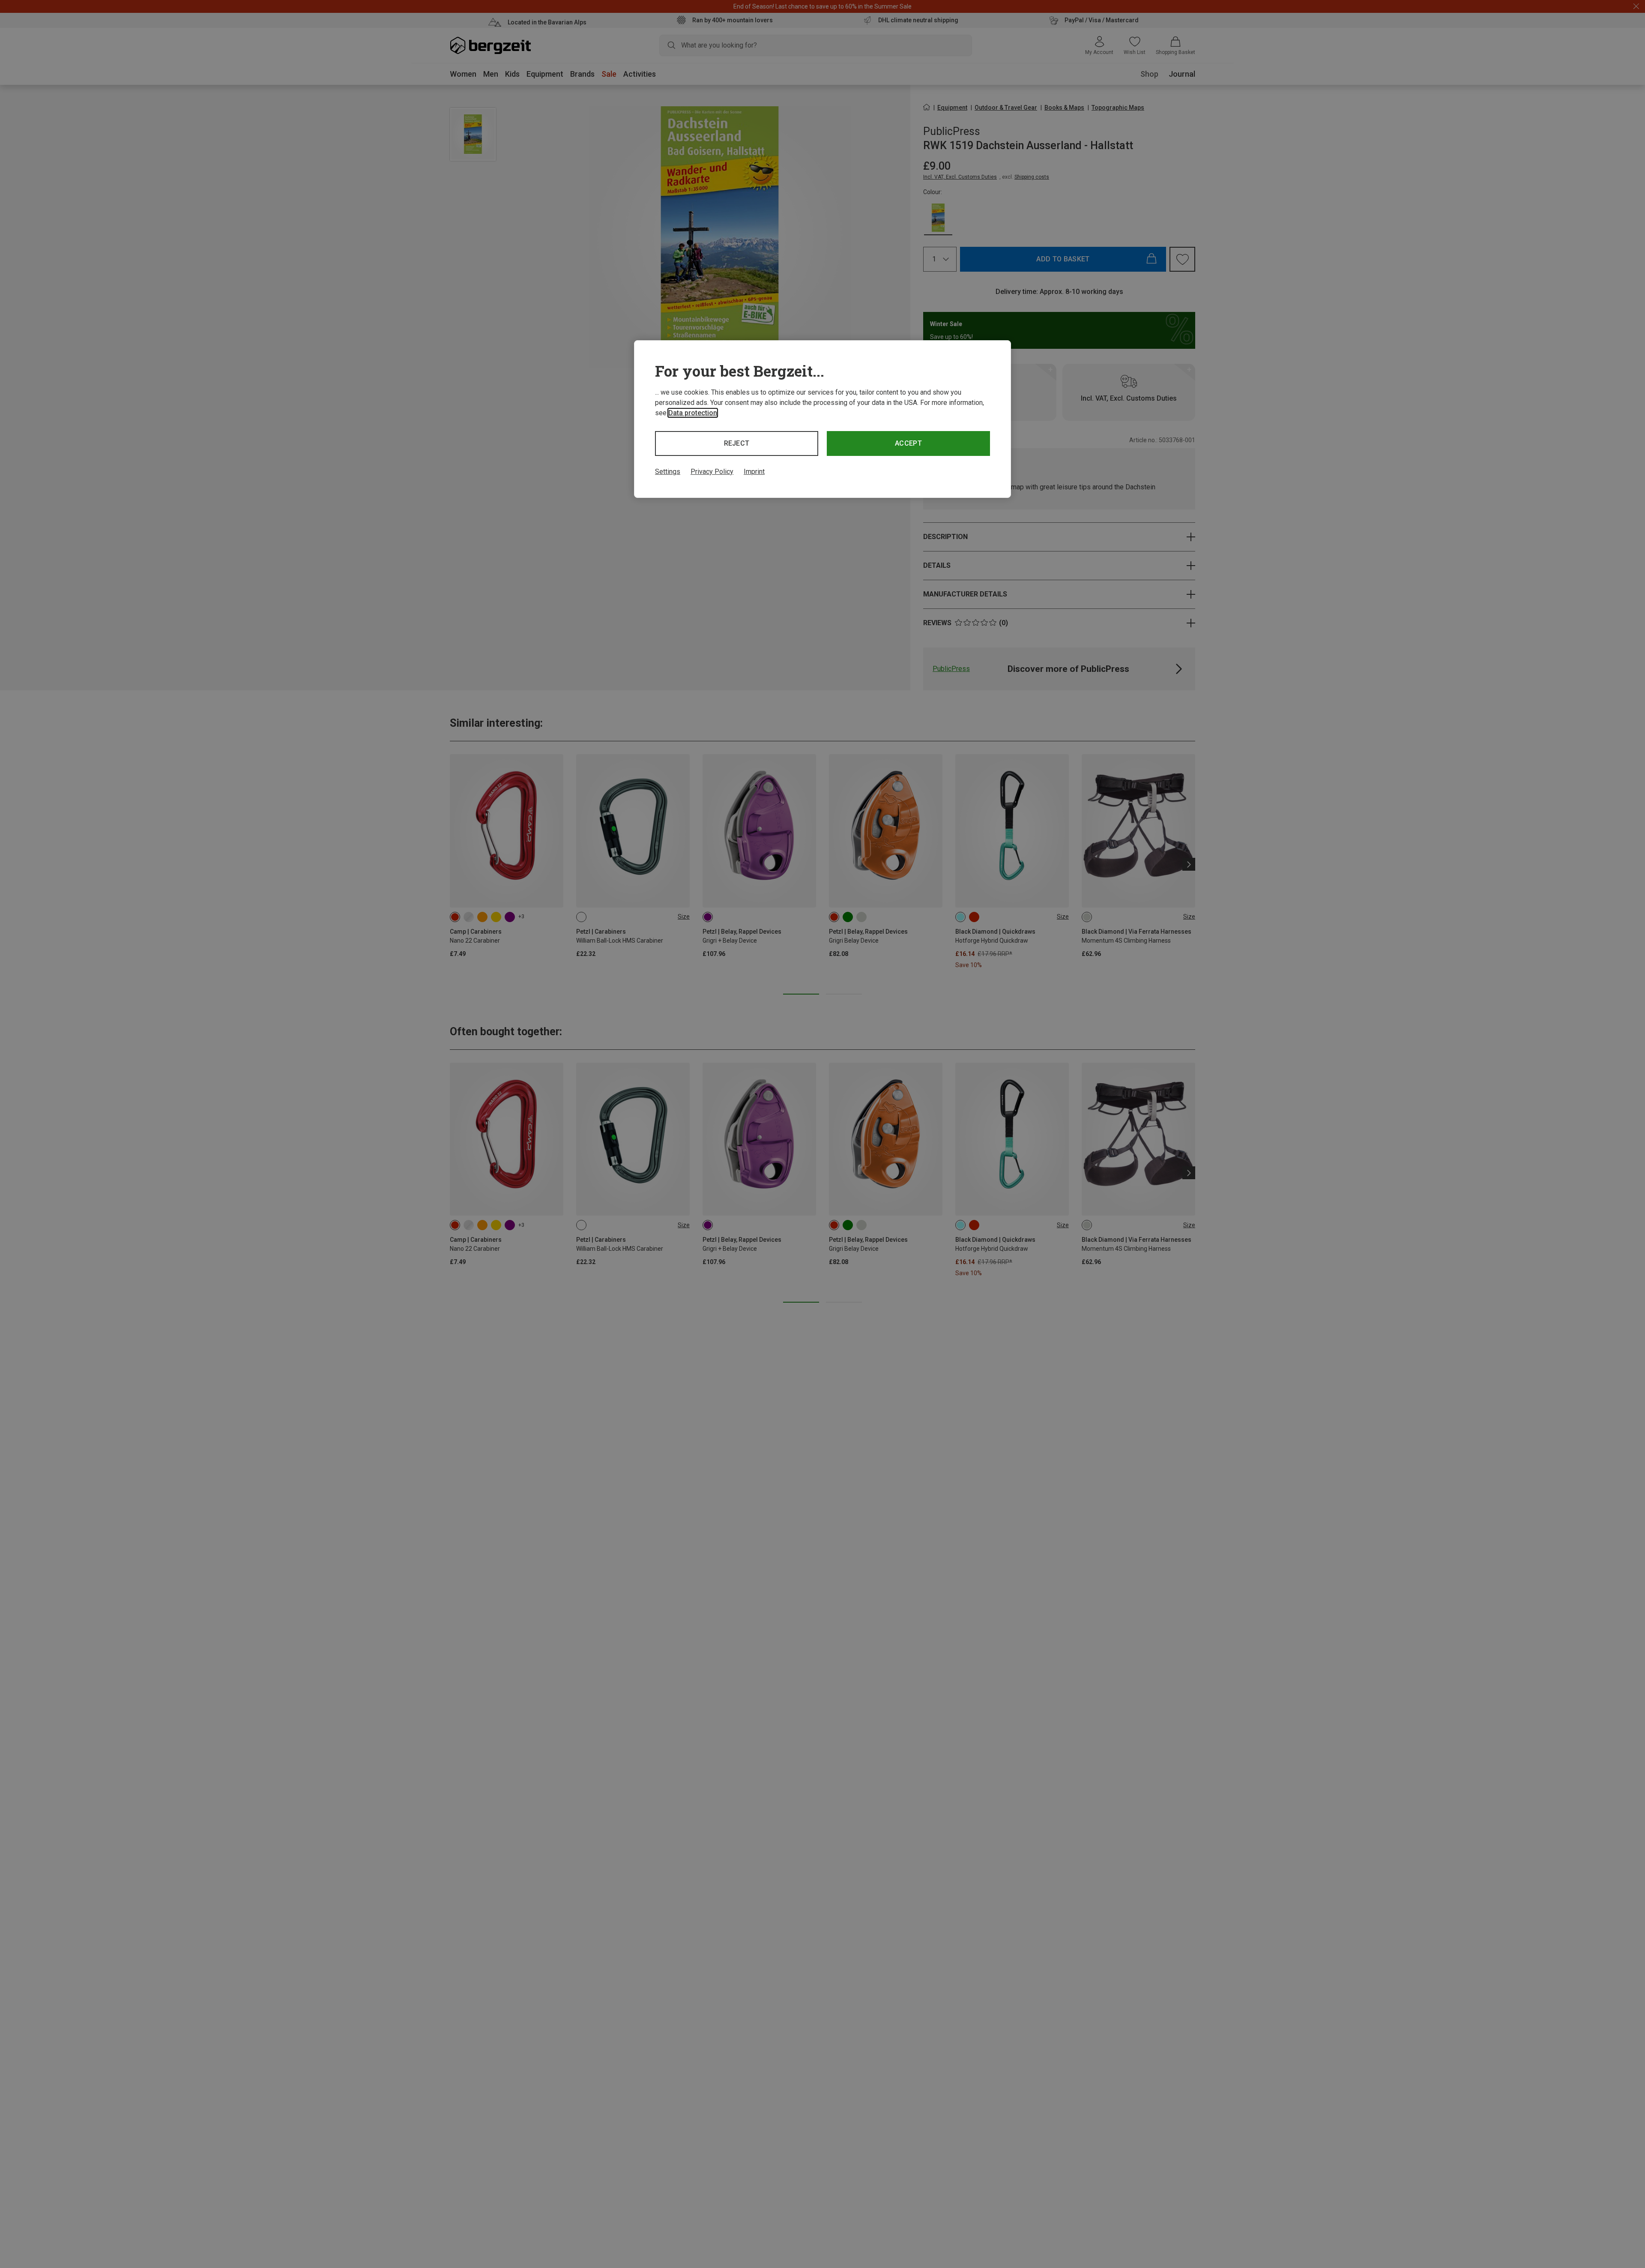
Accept (908, 443)
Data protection (693, 413)
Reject (737, 443)
